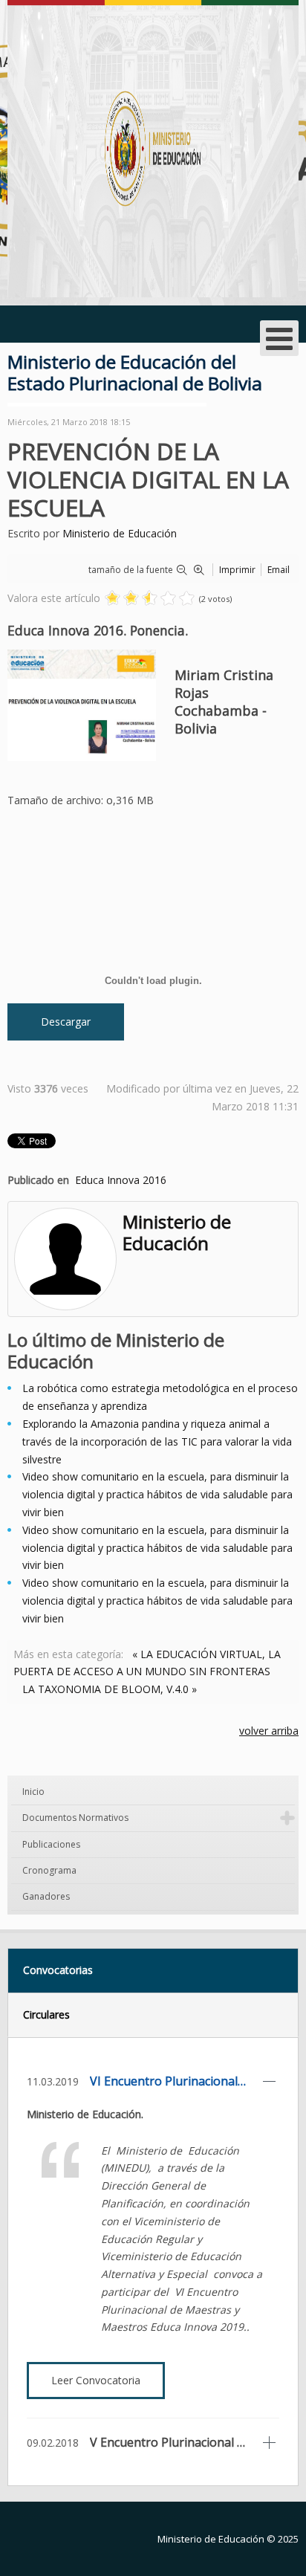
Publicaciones (51, 1844)
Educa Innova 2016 (121, 1180)
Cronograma (49, 1870)
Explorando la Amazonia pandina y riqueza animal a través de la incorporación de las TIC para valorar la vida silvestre (157, 1441)
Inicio (33, 1792)
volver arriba (269, 1731)
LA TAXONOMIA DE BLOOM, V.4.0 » (110, 1689)
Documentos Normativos (75, 1818)
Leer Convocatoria (96, 2380)
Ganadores (46, 1896)
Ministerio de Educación (120, 533)
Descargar (66, 1022)
